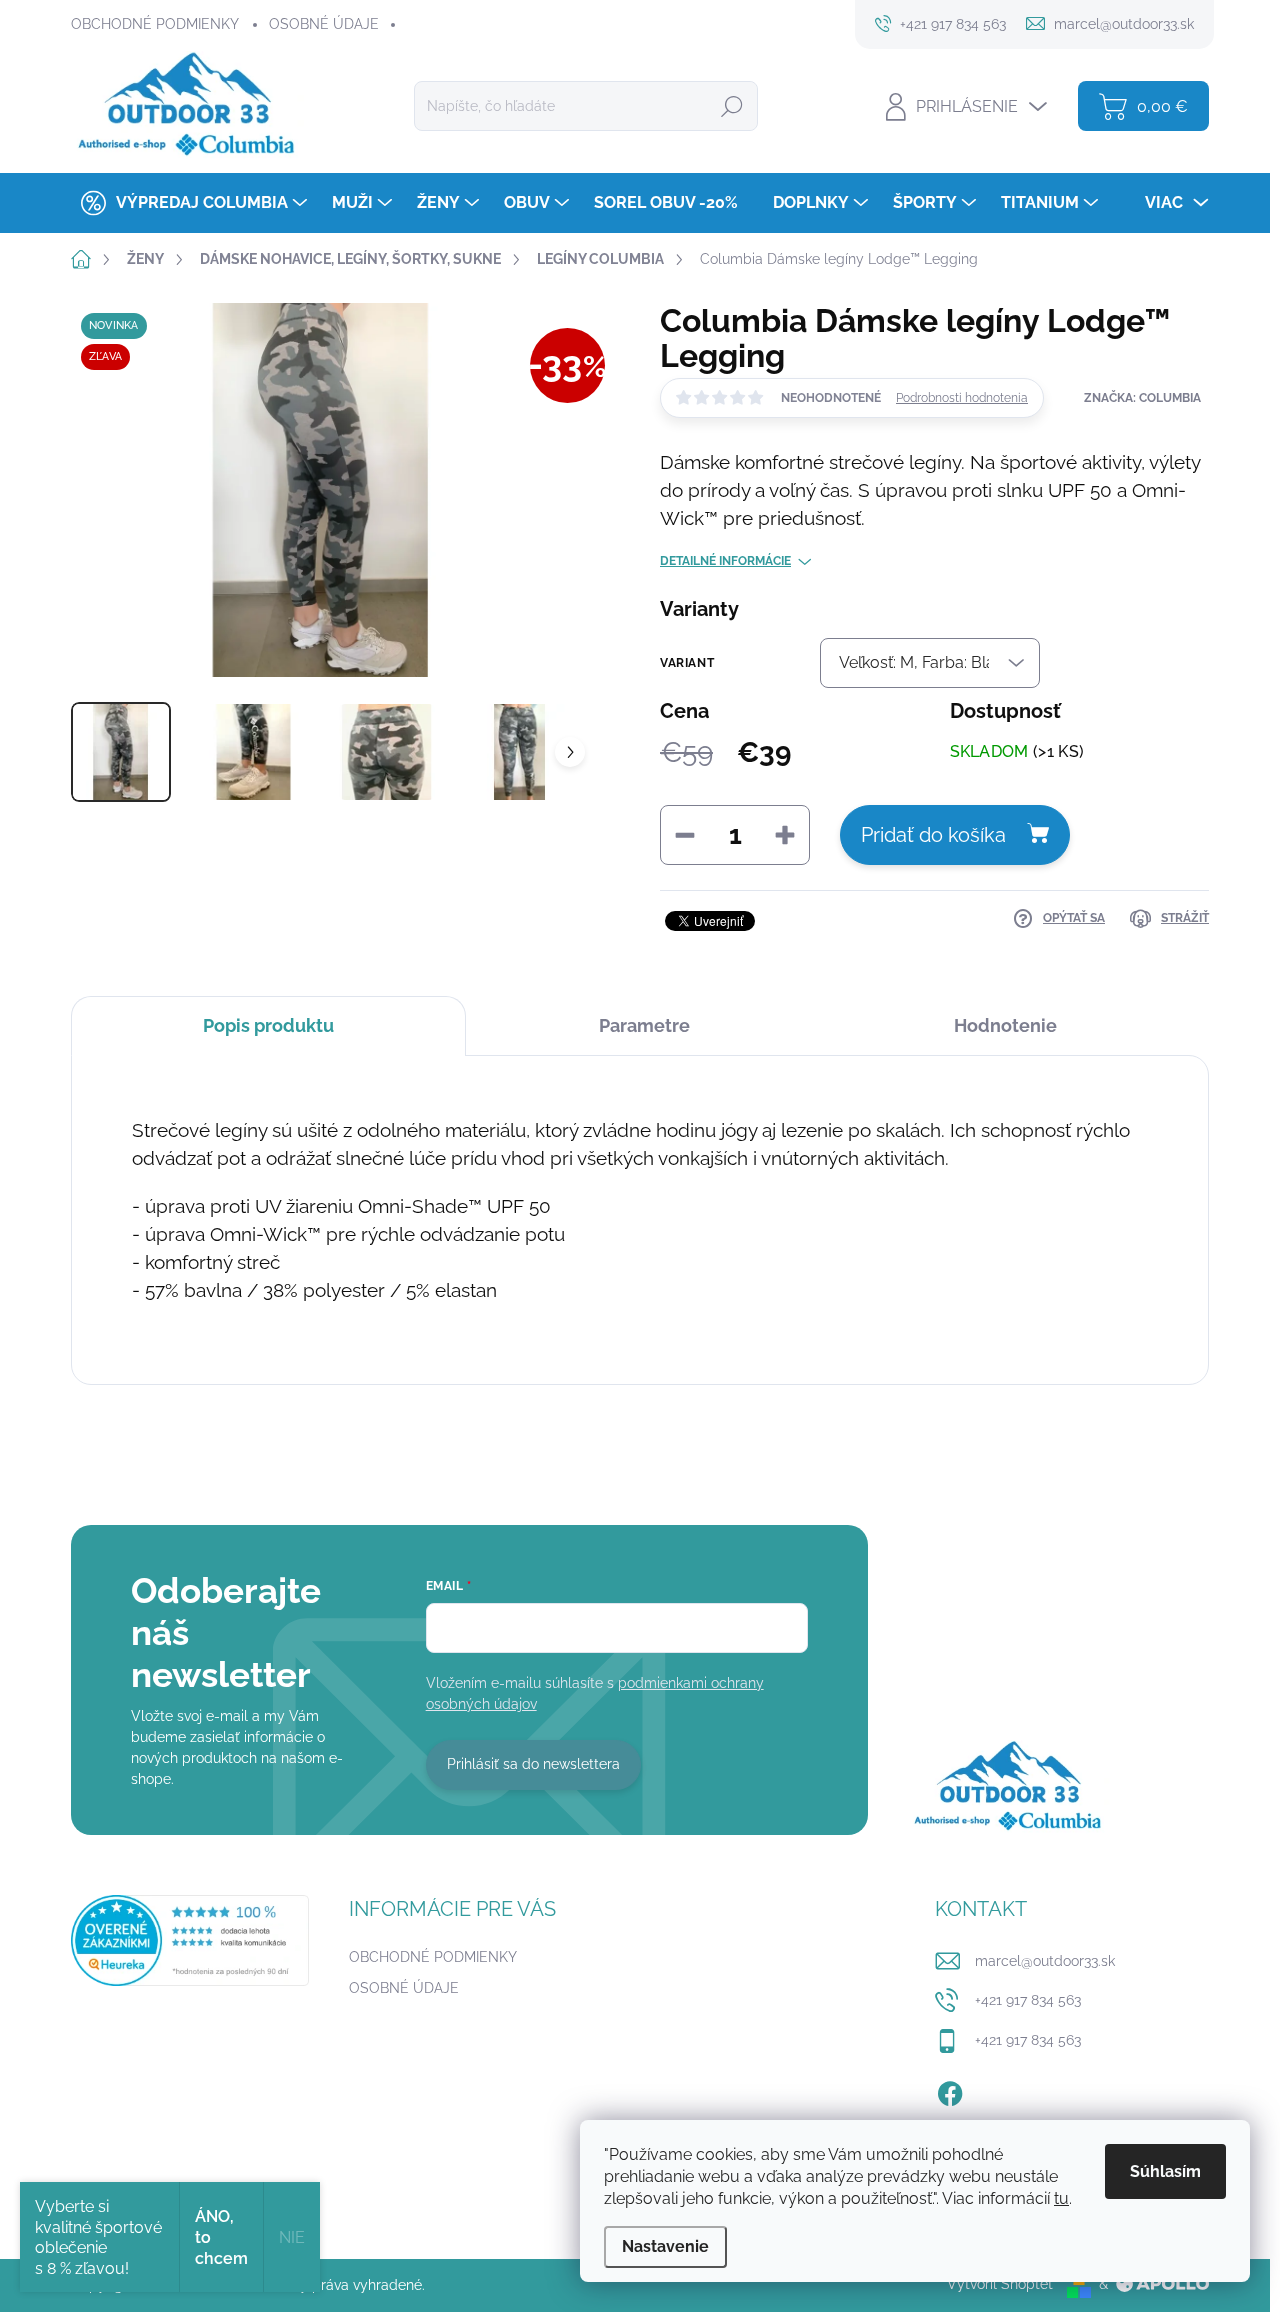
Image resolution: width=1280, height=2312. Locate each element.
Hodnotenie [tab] (1005, 1025)
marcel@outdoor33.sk (1045, 1961)
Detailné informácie (725, 561)
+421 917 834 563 (1028, 2000)
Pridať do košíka (933, 835)
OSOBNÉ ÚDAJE (324, 24)
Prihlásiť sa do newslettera (533, 1764)
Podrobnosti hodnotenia (962, 398)
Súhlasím (1165, 2171)
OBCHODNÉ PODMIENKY (155, 24)
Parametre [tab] (644, 1025)
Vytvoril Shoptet (1000, 2284)
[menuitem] (191, 203)
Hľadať (732, 106)
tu (1061, 2198)
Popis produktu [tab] (268, 1025)
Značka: (1142, 398)
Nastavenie (665, 2246)
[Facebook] (950, 2090)
